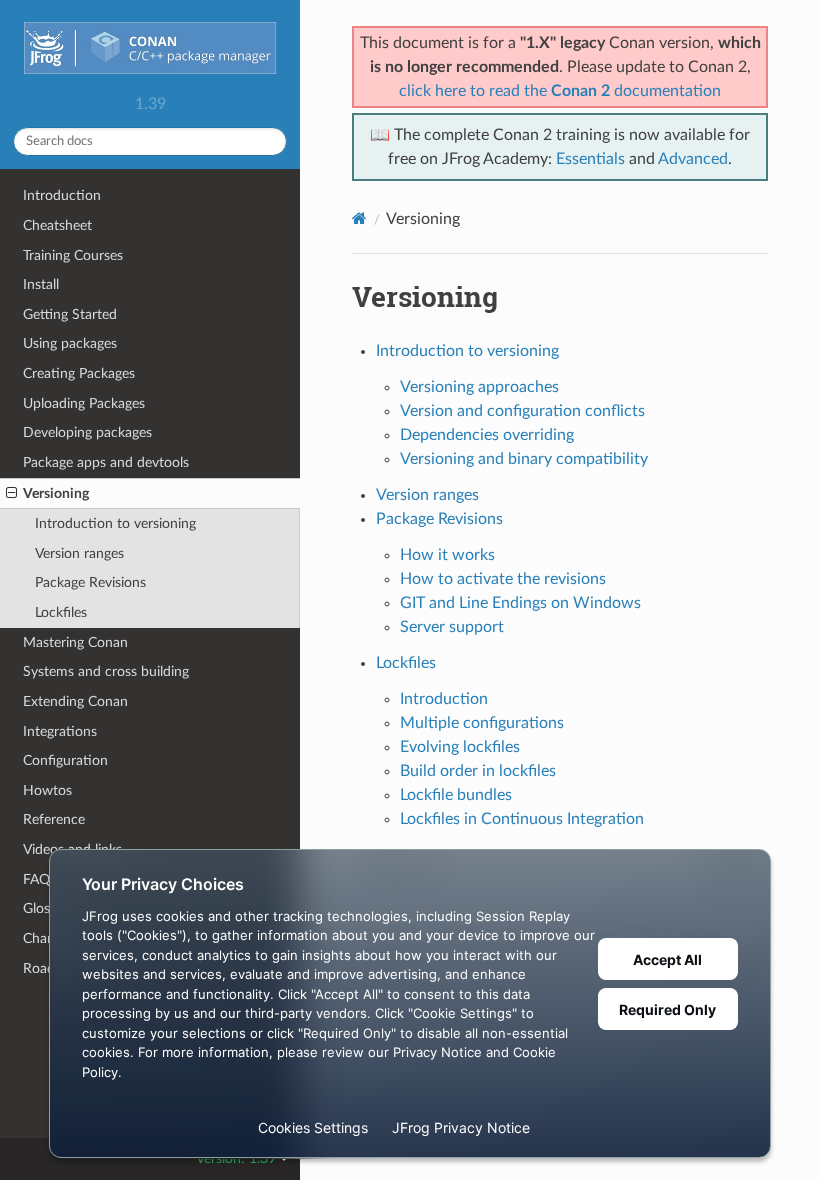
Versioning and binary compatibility (524, 459)
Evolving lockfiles (460, 747)
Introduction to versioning (115, 523)
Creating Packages (79, 373)
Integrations (60, 731)
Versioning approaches (479, 387)
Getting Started (70, 314)
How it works (447, 555)
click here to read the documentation (560, 91)
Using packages (70, 343)
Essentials (590, 159)
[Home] (359, 218)
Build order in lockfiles (478, 771)
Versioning (56, 493)
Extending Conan (75, 701)
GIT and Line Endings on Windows (520, 603)
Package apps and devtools (106, 462)
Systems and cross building (106, 671)
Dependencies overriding (487, 435)
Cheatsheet (57, 225)
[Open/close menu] (11, 494)
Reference (54, 819)
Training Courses (73, 255)
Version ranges (79, 553)
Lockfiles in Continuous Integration (522, 819)
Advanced (693, 159)
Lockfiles (61, 612)
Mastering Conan (75, 642)
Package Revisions (90, 582)
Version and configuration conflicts (522, 411)
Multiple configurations (482, 723)
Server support (452, 627)
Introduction (62, 195)
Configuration (65, 760)
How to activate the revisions (503, 579)
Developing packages (87, 432)
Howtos (47, 790)
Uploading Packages (84, 403)
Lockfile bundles (456, 795)
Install (41, 284)
